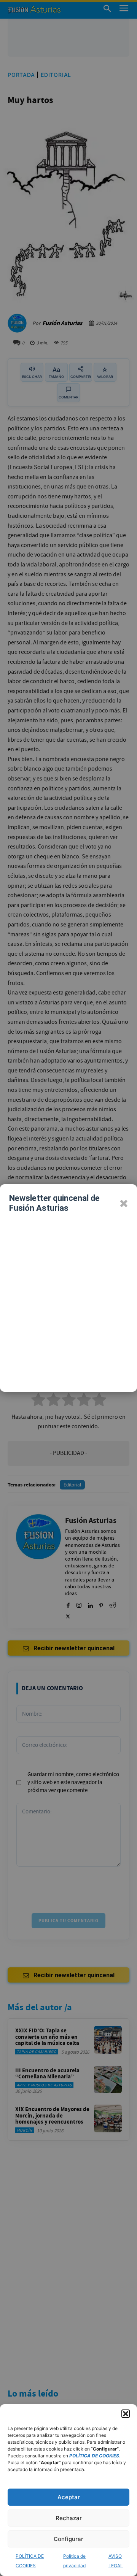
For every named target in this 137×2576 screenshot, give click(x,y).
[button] (126, 2414)
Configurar (68, 2539)
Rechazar (69, 2518)
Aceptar (69, 2497)
